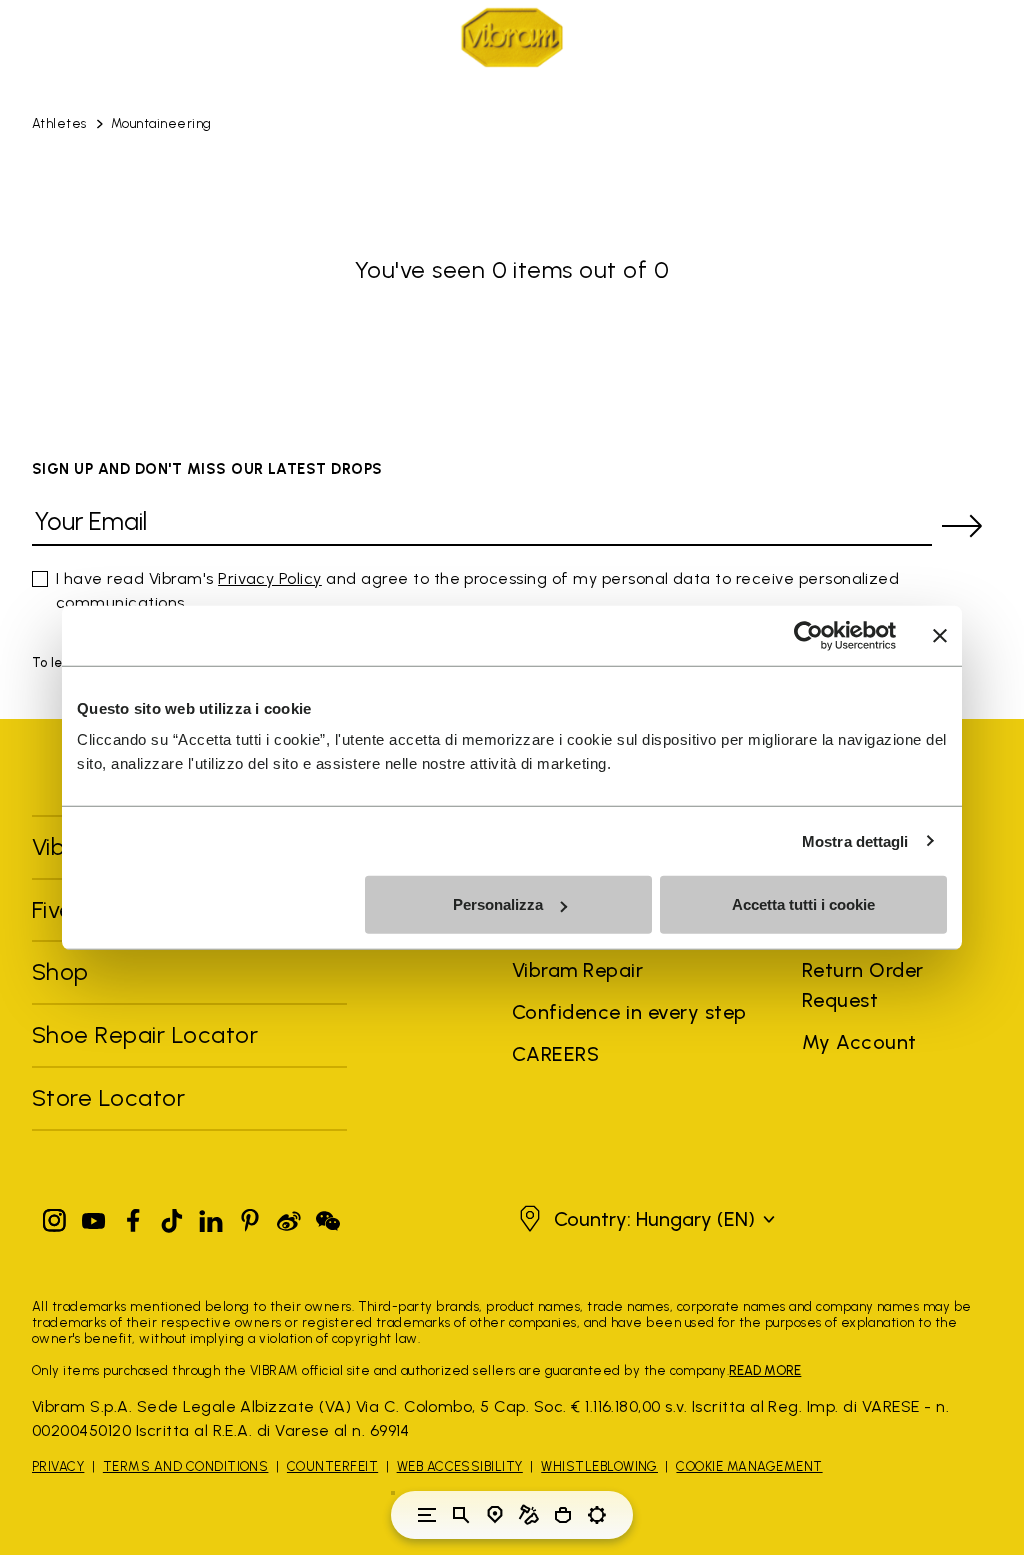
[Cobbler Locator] (529, 1515)
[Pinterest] (250, 1216)
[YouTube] (94, 1216)
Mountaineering (161, 123)
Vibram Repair (577, 970)
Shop (60, 971)
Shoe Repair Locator (145, 1034)
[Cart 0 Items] (563, 1515)
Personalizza (498, 904)
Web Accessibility (460, 1466)
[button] (644, 1219)
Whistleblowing (599, 1466)
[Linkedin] (211, 1216)
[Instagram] (55, 1216)
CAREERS (555, 1054)
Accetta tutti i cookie (803, 904)
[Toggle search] (461, 1515)
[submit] (962, 526)
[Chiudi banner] (940, 635)
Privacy (58, 1466)
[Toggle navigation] (427, 1515)
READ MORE (765, 1370)
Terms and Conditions (186, 1466)
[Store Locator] (495, 1515)
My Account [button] (859, 1042)
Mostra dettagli (855, 840)
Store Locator (108, 1097)
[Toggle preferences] (597, 1515)
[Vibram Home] (512, 37)
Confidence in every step (629, 1012)
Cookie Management (749, 1466)
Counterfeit (332, 1466)
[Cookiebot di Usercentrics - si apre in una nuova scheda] (808, 635)
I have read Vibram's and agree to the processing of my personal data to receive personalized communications (477, 590)
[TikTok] (172, 1216)
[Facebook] (133, 1216)
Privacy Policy (270, 578)
